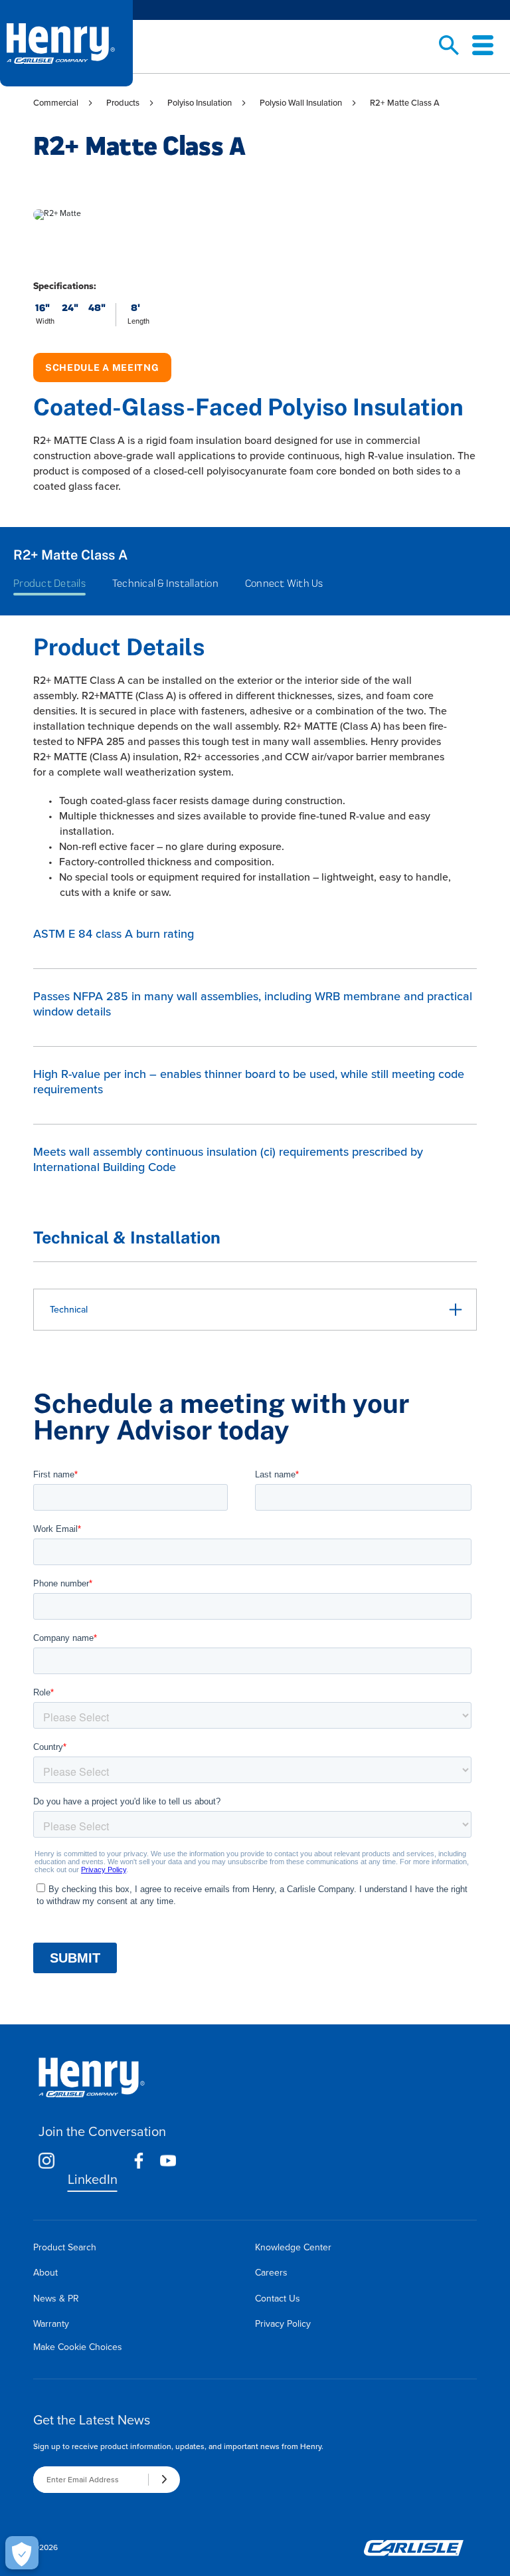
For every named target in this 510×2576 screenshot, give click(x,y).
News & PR (56, 2299)
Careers (271, 2273)
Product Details (49, 583)
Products (123, 103)
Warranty (51, 2324)
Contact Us (278, 2299)
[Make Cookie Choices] (22, 2553)
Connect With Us (284, 583)
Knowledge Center (293, 2247)
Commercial (56, 103)
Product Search (65, 2247)
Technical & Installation (165, 583)
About (45, 2273)
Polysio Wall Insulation (301, 103)
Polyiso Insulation (200, 103)
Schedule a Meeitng (102, 368)
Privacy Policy (283, 2324)
